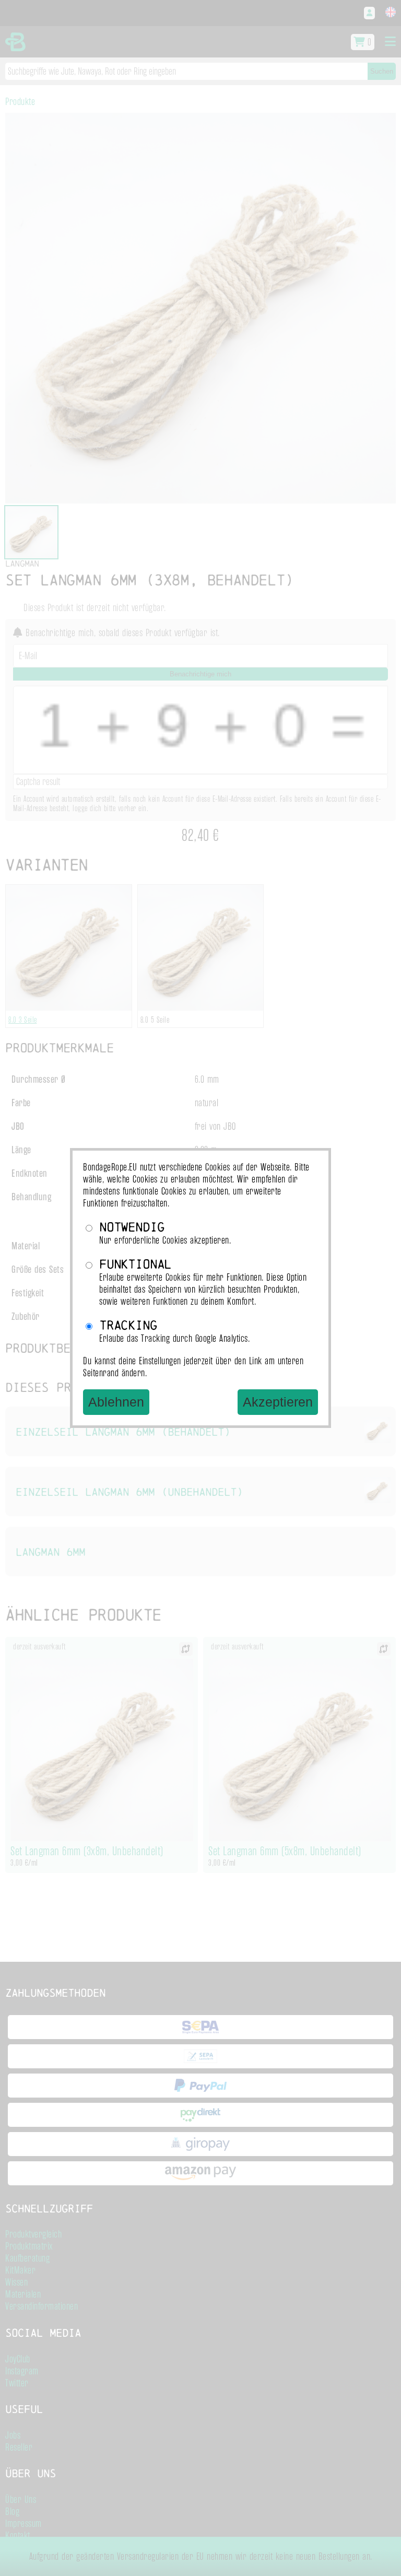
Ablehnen (116, 1402)
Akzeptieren (278, 1402)
